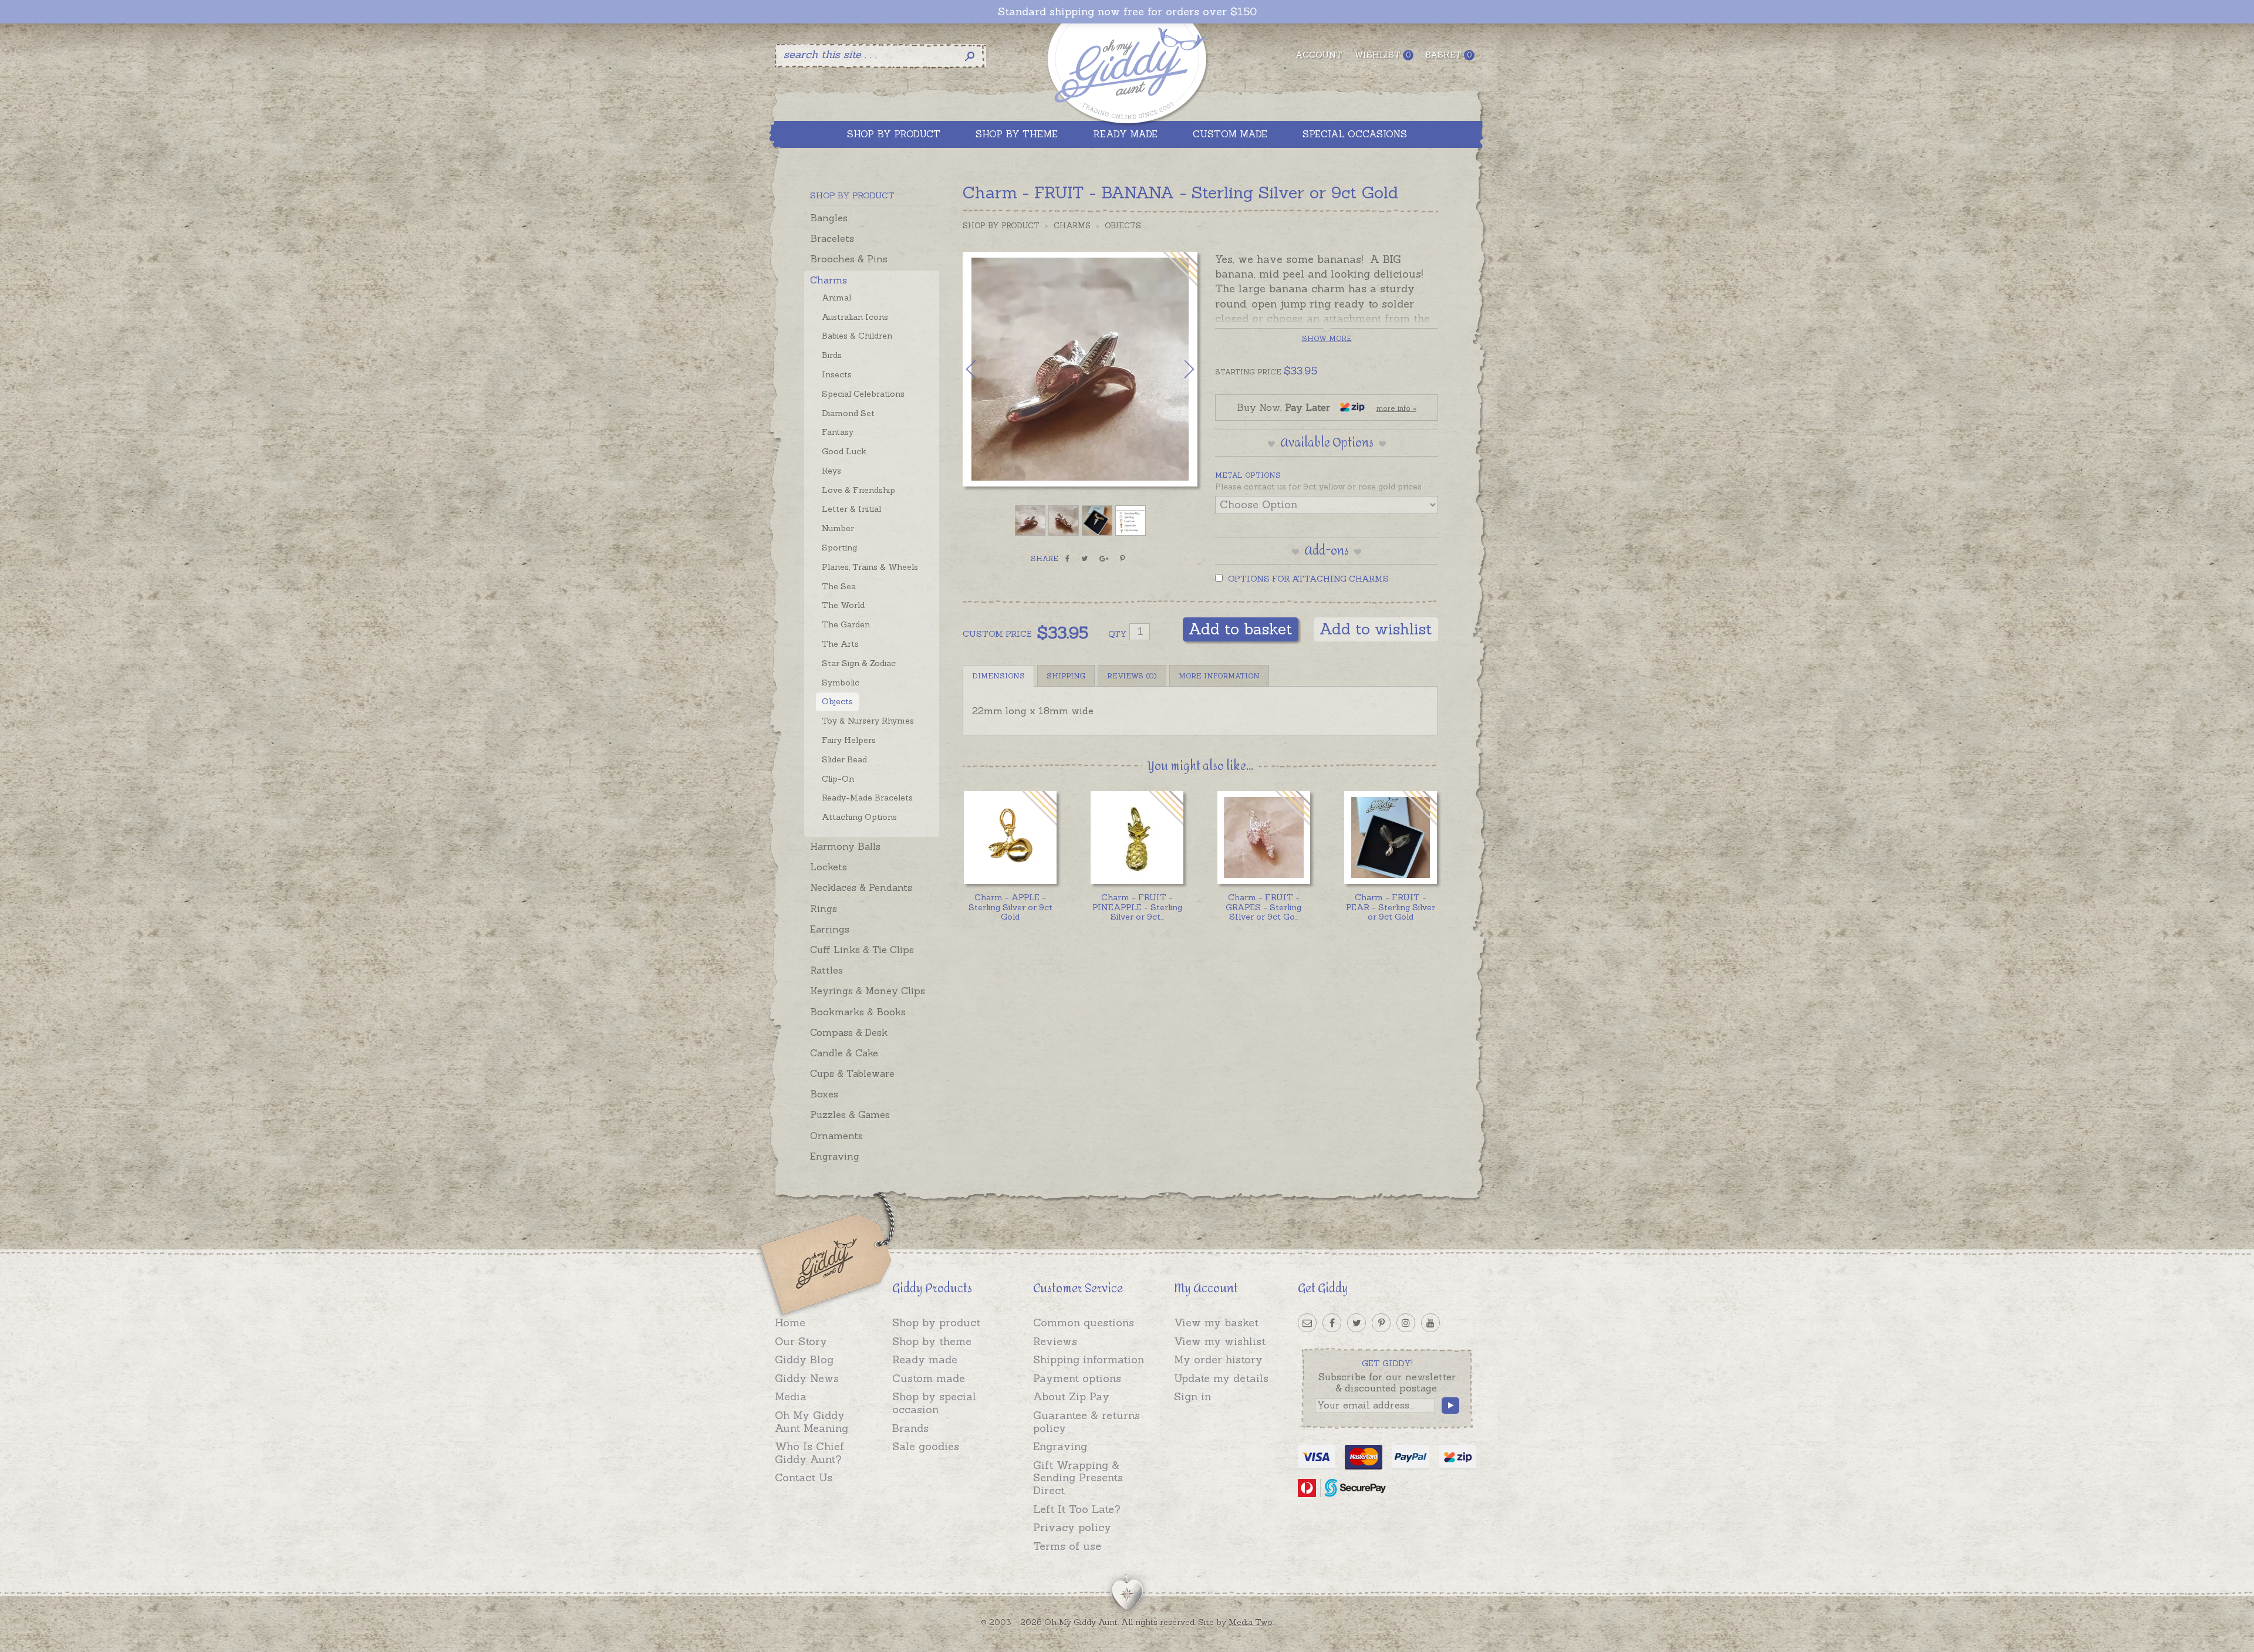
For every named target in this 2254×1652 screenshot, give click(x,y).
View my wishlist (1220, 1341)
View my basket (1216, 1322)
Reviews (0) (1132, 676)
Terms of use (1067, 1546)
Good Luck (844, 451)
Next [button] (1177, 369)
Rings (824, 908)
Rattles (826, 970)
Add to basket (1241, 629)
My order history (1218, 1359)
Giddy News (807, 1378)
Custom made (929, 1378)
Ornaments (836, 1136)
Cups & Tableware (852, 1073)
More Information (1219, 676)
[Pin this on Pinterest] (1123, 559)
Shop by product (936, 1322)
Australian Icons (855, 317)
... (1137, 907)
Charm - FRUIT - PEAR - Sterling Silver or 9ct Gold (1391, 907)
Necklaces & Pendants (861, 887)
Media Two (1251, 1622)
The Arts (840, 644)
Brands (910, 1428)
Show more (1327, 338)
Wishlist (1382, 55)
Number (838, 528)
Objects (837, 701)
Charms (829, 280)
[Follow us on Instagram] (1406, 1323)
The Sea (839, 586)
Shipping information (1089, 1359)
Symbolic (841, 683)
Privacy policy (1072, 1527)
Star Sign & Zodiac (859, 663)
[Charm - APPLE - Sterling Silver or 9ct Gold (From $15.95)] (1010, 837)
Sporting (839, 548)
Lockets (829, 867)
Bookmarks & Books (858, 1012)
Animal (836, 298)
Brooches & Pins (849, 259)
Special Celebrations (863, 394)
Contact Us (804, 1477)
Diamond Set (848, 413)
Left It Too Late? (1077, 1509)
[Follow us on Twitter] (1357, 1323)
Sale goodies (926, 1446)
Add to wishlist (1376, 629)
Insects (837, 374)
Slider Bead (844, 759)
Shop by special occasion (934, 1403)
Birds (832, 355)
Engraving (835, 1156)
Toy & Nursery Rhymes (868, 721)
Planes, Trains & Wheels (870, 567)
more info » (1396, 408)
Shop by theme (932, 1341)
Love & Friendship (858, 490)
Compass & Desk (849, 1032)
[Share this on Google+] (1104, 559)
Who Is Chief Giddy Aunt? (809, 1453)
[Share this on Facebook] (1067, 559)
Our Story (801, 1341)
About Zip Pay (1071, 1396)
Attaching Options (859, 817)
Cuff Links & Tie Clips (862, 950)
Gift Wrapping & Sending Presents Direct (1078, 1478)
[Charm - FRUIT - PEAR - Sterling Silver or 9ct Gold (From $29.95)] (1390, 837)
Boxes (824, 1094)
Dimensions (998, 676)
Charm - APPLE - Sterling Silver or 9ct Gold (1010, 907)
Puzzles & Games (850, 1114)
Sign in (1192, 1396)
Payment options (1077, 1378)
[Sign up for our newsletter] (1307, 1323)
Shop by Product (1001, 226)
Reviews (1055, 1341)
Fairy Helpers (849, 740)
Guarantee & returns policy (1086, 1422)
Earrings (830, 929)
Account (1319, 55)
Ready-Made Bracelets (867, 798)
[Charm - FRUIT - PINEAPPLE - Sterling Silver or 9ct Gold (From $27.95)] (1137, 837)
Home (790, 1322)
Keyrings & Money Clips (868, 991)
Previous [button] (983, 369)
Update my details (1221, 1378)
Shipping (1066, 676)
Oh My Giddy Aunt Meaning (811, 1422)
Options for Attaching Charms (1307, 579)
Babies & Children (857, 336)
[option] (1080, 369)
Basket (1448, 55)
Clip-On (838, 779)
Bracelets (832, 238)
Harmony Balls (845, 846)
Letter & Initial (851, 509)
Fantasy (838, 432)
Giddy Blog (804, 1359)
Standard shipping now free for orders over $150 (1127, 12)
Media (791, 1396)
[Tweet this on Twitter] (1084, 559)
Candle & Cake (844, 1053)
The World (843, 605)
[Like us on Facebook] (1332, 1323)
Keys (831, 471)
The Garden (846, 624)
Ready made (925, 1359)
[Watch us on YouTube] (1430, 1323)
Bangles (829, 218)
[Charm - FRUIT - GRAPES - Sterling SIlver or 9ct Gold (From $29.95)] (1263, 837)
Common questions (1084, 1322)
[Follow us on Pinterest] (1381, 1323)
